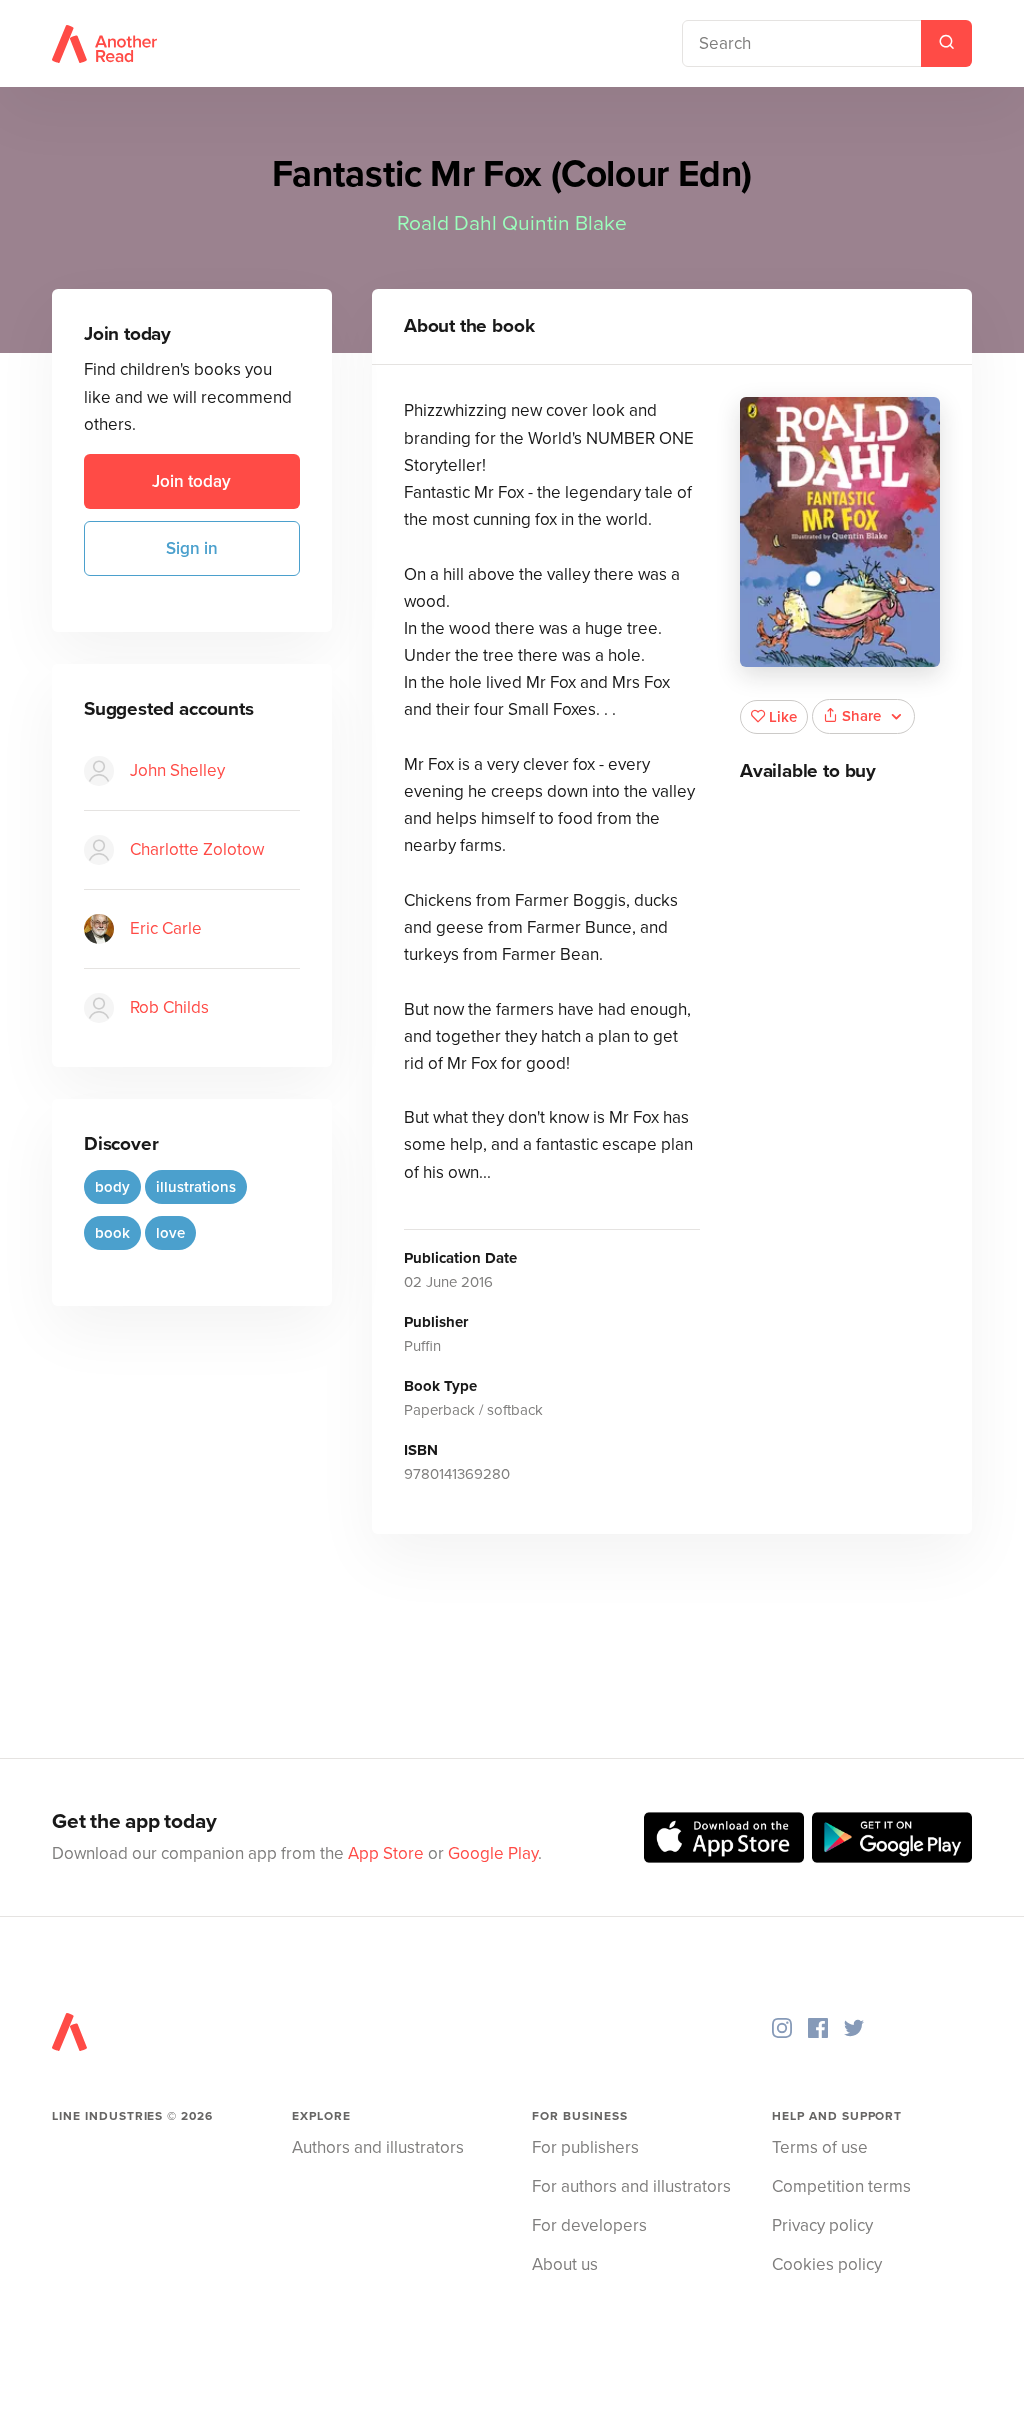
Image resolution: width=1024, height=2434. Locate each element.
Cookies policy (827, 2264)
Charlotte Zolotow (197, 849)
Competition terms (841, 2186)
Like (783, 717)
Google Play (493, 1853)
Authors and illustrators (378, 2147)
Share (861, 716)
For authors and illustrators (631, 2186)
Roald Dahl (447, 223)
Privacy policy (822, 2225)
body (112, 1187)
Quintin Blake (564, 223)
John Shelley (177, 770)
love (170, 1233)
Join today (191, 481)
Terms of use (820, 2147)
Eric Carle (166, 928)
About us (565, 2264)
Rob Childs (169, 1007)
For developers (589, 2225)
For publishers (585, 2147)
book (112, 1233)
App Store (386, 1853)
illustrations (196, 1187)
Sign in (192, 548)
